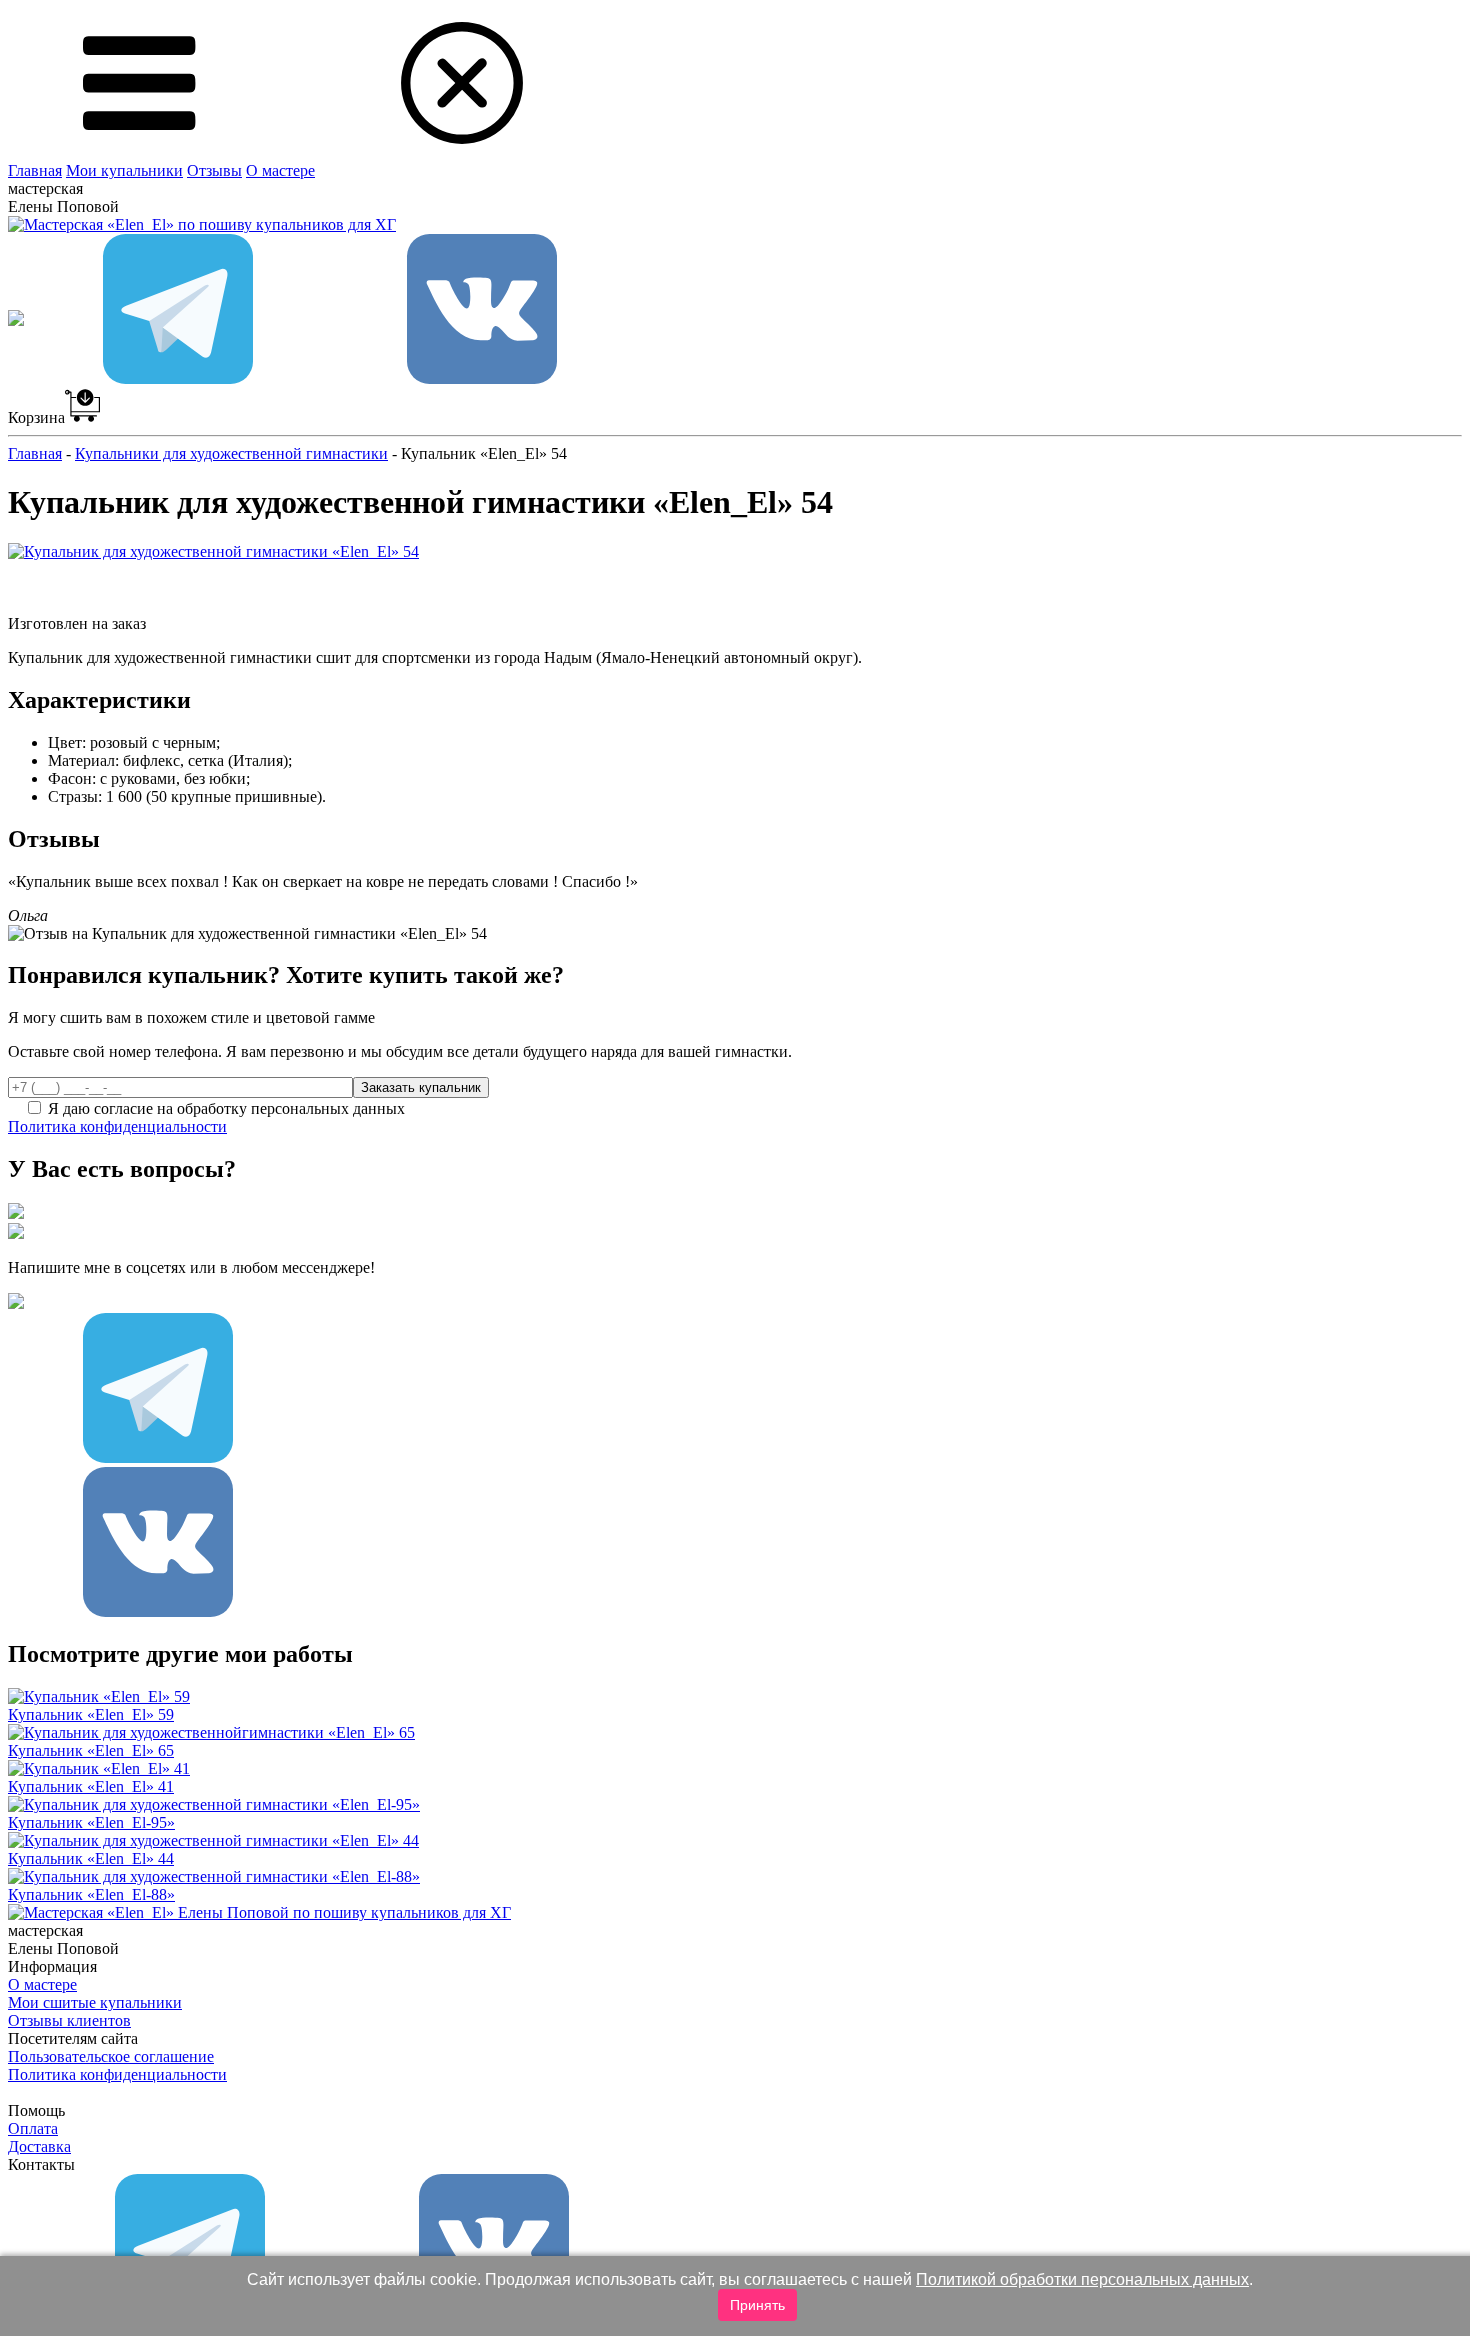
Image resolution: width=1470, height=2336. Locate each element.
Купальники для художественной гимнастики (231, 453)
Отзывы (214, 170)
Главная (35, 170)
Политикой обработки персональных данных (1082, 2279)
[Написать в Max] (16, 378)
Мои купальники (124, 170)
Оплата (33, 2128)
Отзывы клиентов (69, 2020)
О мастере (280, 170)
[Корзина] (82, 417)
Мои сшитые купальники (95, 2002)
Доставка (39, 2146)
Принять (757, 2305)
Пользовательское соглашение (111, 2056)
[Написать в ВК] (482, 378)
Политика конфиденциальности (117, 1126)
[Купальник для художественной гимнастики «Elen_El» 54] (213, 551)
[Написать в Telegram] (178, 378)
